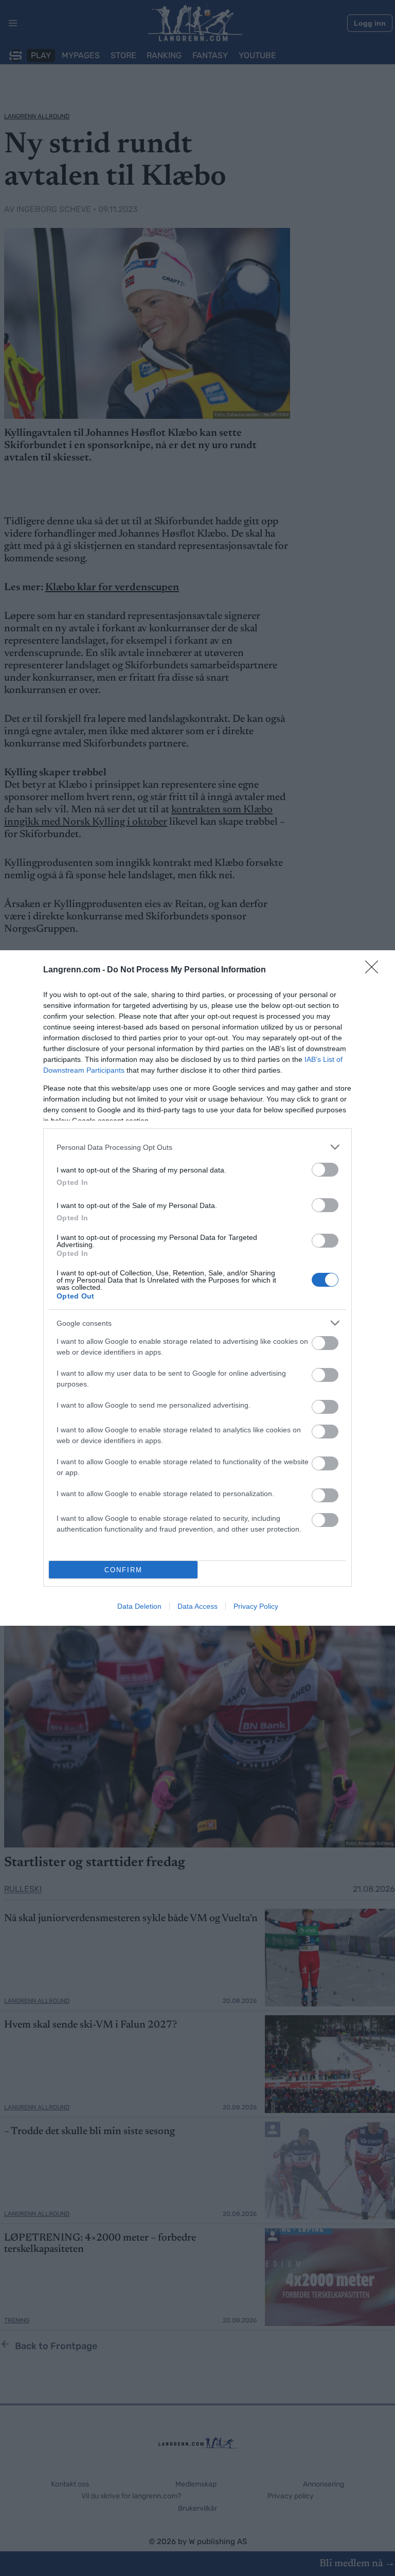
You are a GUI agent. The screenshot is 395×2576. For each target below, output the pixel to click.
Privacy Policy (256, 1606)
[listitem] (197, 1147)
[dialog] (197, 1288)
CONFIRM (123, 1570)
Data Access (197, 1606)
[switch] (325, 1170)
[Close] (375, 970)
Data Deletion (139, 1606)
